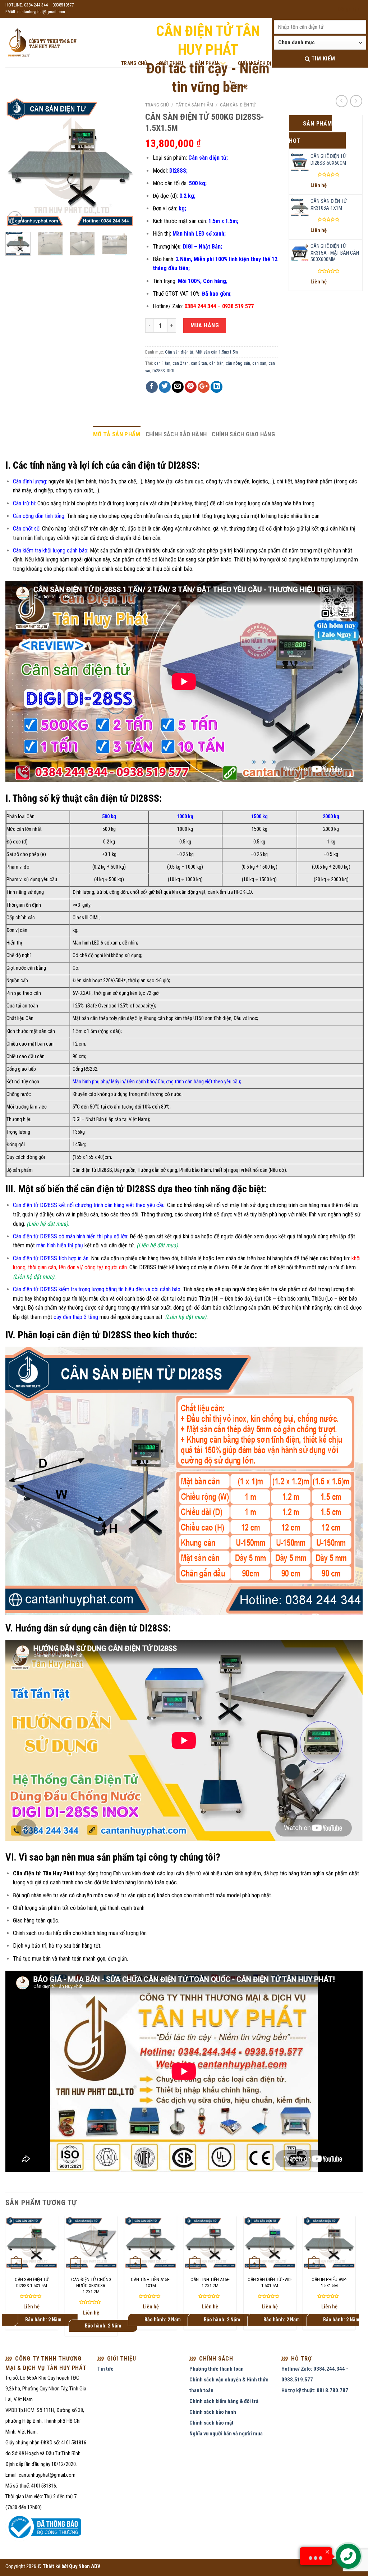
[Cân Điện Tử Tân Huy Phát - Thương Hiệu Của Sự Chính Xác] (42, 43)
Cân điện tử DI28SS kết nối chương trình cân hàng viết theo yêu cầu (89, 1205)
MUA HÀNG (205, 325)
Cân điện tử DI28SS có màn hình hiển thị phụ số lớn (70, 1236)
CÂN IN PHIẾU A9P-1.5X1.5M (329, 2283)
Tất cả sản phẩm (194, 105)
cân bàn (216, 363)
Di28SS (158, 371)
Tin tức (105, 2369)
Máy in (118, 1082)
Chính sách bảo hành (176, 434)
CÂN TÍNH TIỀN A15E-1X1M (151, 2283)
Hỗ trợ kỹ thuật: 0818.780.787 (315, 2390)
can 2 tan (181, 363)
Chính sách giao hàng (243, 434)
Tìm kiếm (322, 59)
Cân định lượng (29, 481)
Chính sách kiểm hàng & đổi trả (224, 2401)
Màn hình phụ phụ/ (92, 1082)
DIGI (171, 371)
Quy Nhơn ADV (85, 2566)
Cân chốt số (26, 529)
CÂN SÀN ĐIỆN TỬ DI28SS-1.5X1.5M (32, 2283)
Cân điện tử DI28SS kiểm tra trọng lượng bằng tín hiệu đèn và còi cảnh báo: (97, 1289)
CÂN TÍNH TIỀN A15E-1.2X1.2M (210, 2283)
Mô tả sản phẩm (117, 434)
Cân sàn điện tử (238, 105)
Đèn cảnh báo (141, 1082)
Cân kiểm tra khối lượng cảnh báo (50, 550)
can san (259, 363)
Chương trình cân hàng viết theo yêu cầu (199, 1082)
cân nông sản (238, 363)
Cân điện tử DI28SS (92, 1170)
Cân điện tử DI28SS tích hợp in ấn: (51, 1258)
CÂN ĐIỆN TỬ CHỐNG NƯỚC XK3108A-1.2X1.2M (91, 2286)
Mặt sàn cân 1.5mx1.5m (217, 352)
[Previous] (17, 162)
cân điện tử (189, 1873)
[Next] (123, 162)
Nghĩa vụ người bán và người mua (226, 2434)
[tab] (117, 434)
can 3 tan (199, 363)
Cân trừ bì (24, 503)
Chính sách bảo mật (211, 2423)
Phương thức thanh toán (217, 2369)
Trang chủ (157, 105)
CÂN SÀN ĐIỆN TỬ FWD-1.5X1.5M (270, 2283)
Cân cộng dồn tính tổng (39, 516)
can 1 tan (162, 363)
